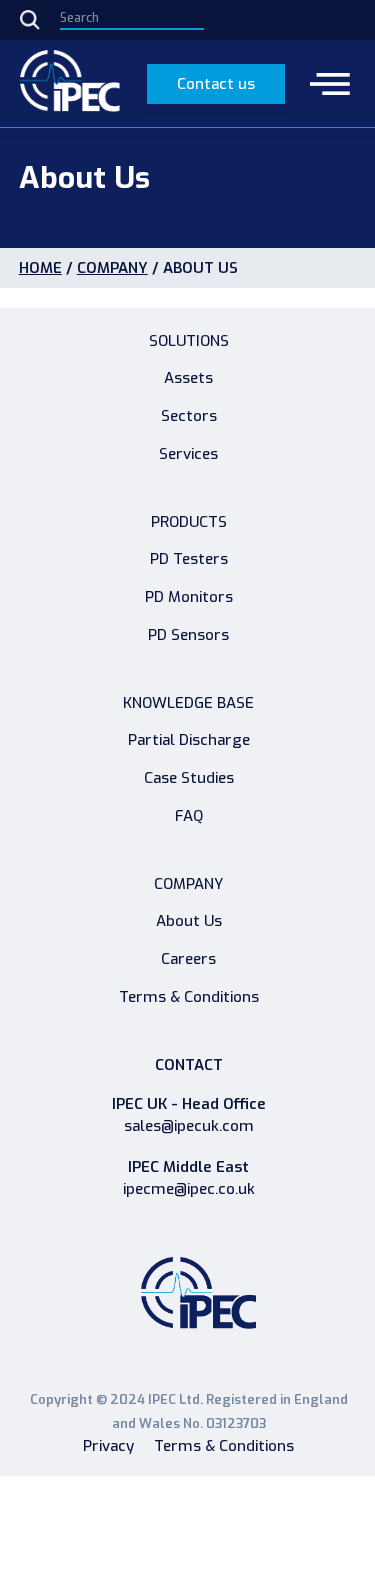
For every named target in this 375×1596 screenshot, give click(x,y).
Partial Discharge (189, 740)
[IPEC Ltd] (70, 83)
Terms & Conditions (189, 997)
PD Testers (189, 559)
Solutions (189, 341)
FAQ (189, 816)
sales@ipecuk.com (189, 1126)
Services (188, 454)
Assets (188, 378)
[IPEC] (198, 1298)
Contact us (216, 84)
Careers (188, 959)
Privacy (108, 1446)
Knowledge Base (188, 703)
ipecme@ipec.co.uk (189, 1189)
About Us (189, 921)
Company (112, 268)
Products (189, 522)
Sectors (189, 416)
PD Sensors (188, 635)
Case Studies (189, 778)
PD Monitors (189, 597)
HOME (40, 268)
